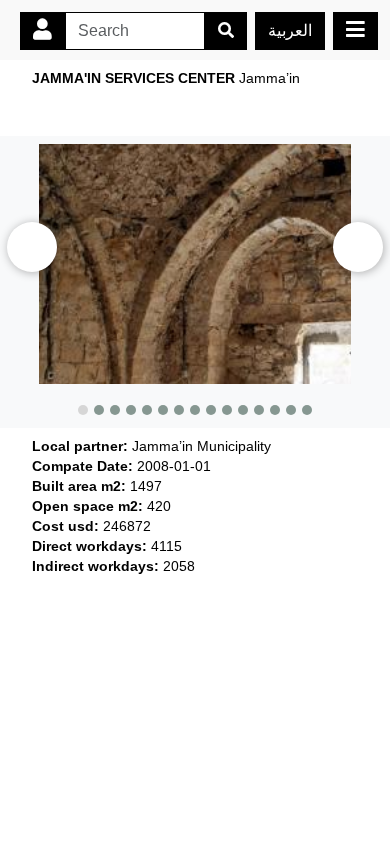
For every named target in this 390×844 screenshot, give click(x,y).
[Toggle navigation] (355, 31)
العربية (290, 30)
